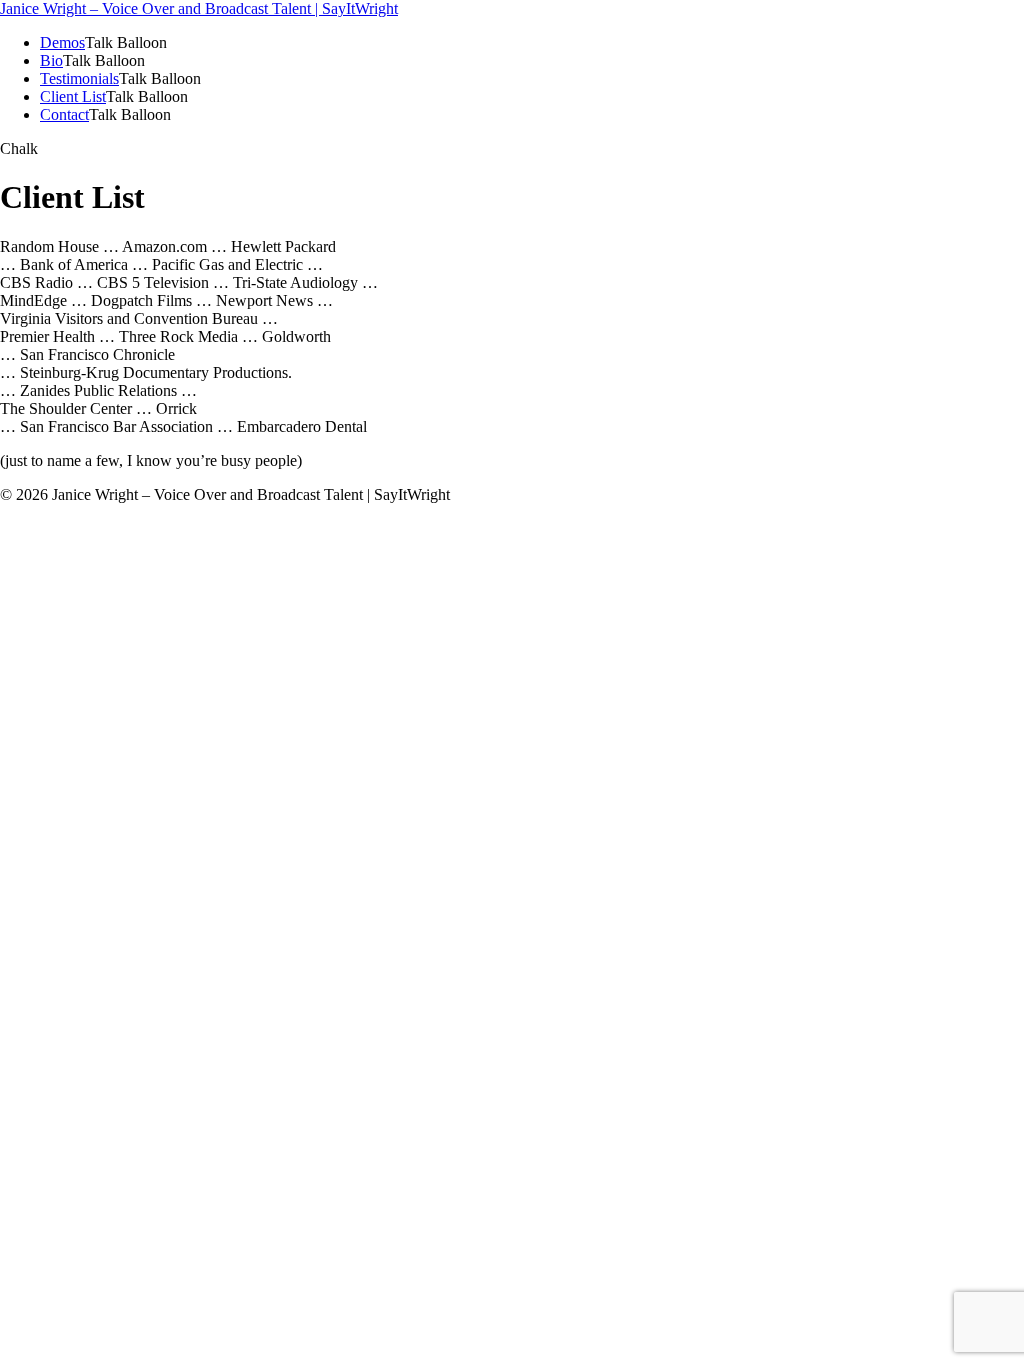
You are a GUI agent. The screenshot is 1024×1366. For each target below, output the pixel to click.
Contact (64, 114)
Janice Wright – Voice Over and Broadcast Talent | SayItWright (199, 8)
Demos (62, 42)
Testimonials (79, 78)
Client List (73, 96)
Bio (51, 60)
